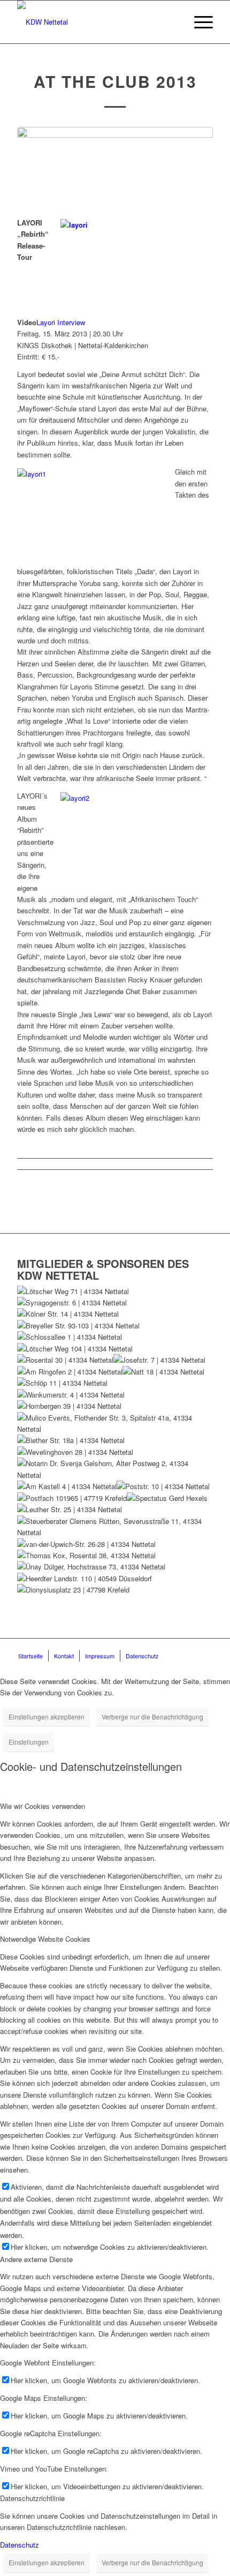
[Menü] (198, 22)
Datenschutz (20, 2545)
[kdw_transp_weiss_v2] (95, 22)
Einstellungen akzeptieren (47, 1717)
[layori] (115, 166)
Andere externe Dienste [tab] (36, 2259)
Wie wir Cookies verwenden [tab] (43, 1806)
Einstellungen (29, 1742)
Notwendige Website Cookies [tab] (45, 1939)
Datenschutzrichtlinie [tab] (32, 2498)
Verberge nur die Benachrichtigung (152, 1717)
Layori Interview (61, 322)
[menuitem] (198, 22)
